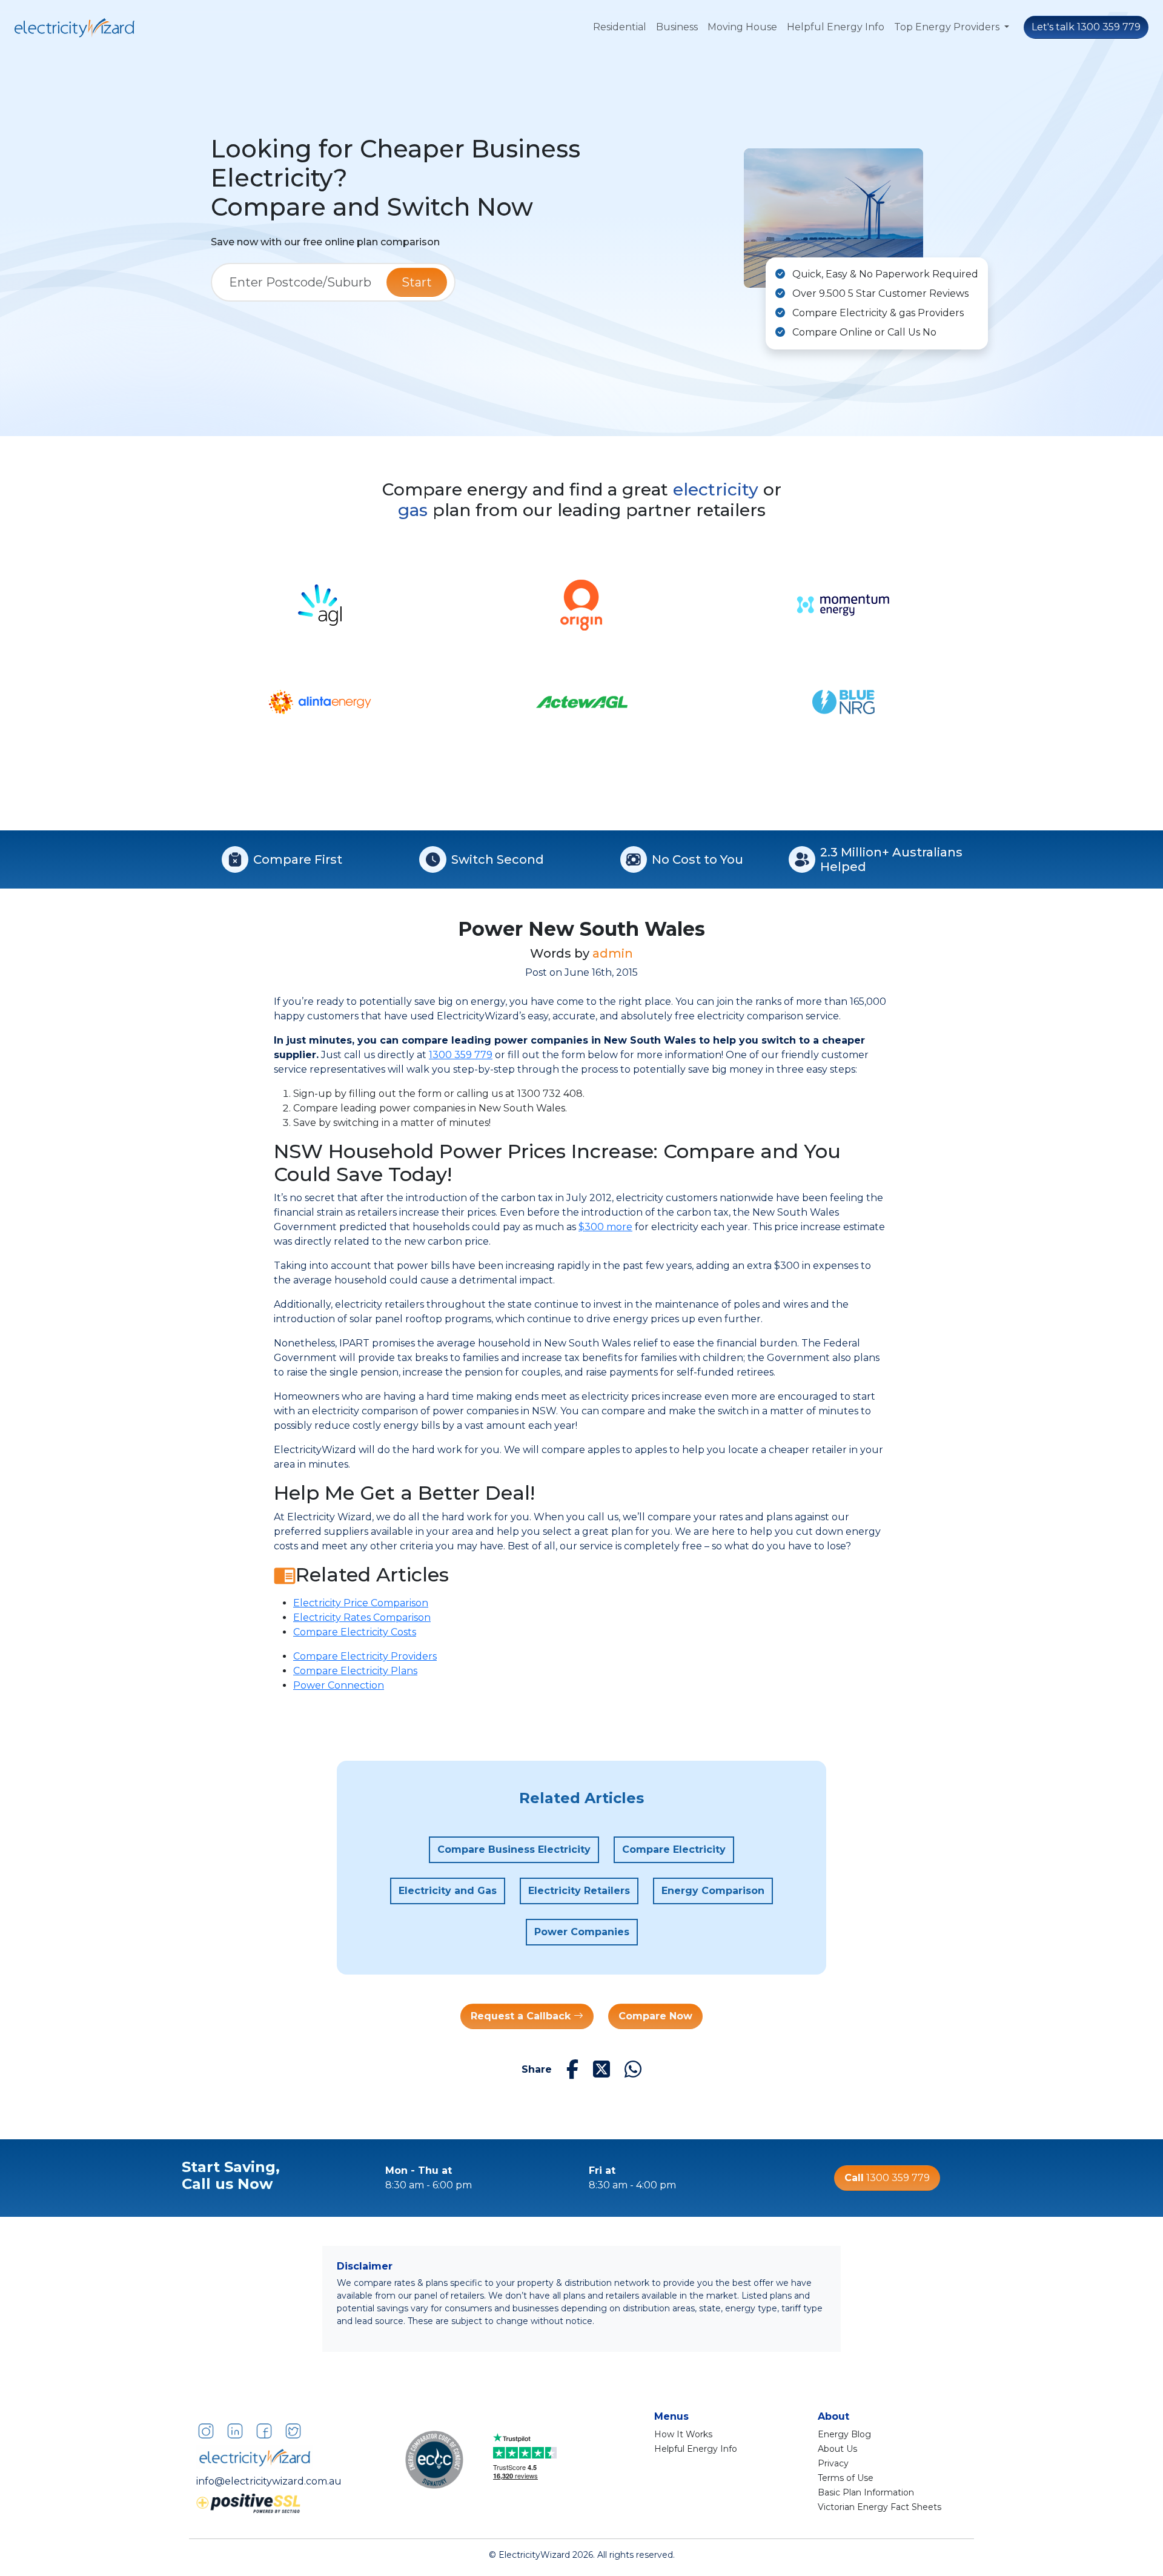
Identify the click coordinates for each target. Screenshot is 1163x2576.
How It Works (683, 2434)
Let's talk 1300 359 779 (1086, 27)
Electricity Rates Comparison (362, 1617)
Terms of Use (846, 2478)
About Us (837, 2449)
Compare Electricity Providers (365, 1656)
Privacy (833, 2463)
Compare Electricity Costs (355, 1632)
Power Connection (339, 1685)
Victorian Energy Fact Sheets (880, 2507)
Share (537, 2069)
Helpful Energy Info (836, 27)
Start (417, 282)
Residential (620, 27)
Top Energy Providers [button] (948, 27)
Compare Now (655, 2016)
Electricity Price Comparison (361, 1603)
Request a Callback (522, 2016)
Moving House (742, 27)
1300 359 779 (461, 1055)
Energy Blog (844, 2434)
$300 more (605, 1227)
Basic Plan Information (866, 2492)
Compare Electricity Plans (355, 1671)
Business (677, 27)
